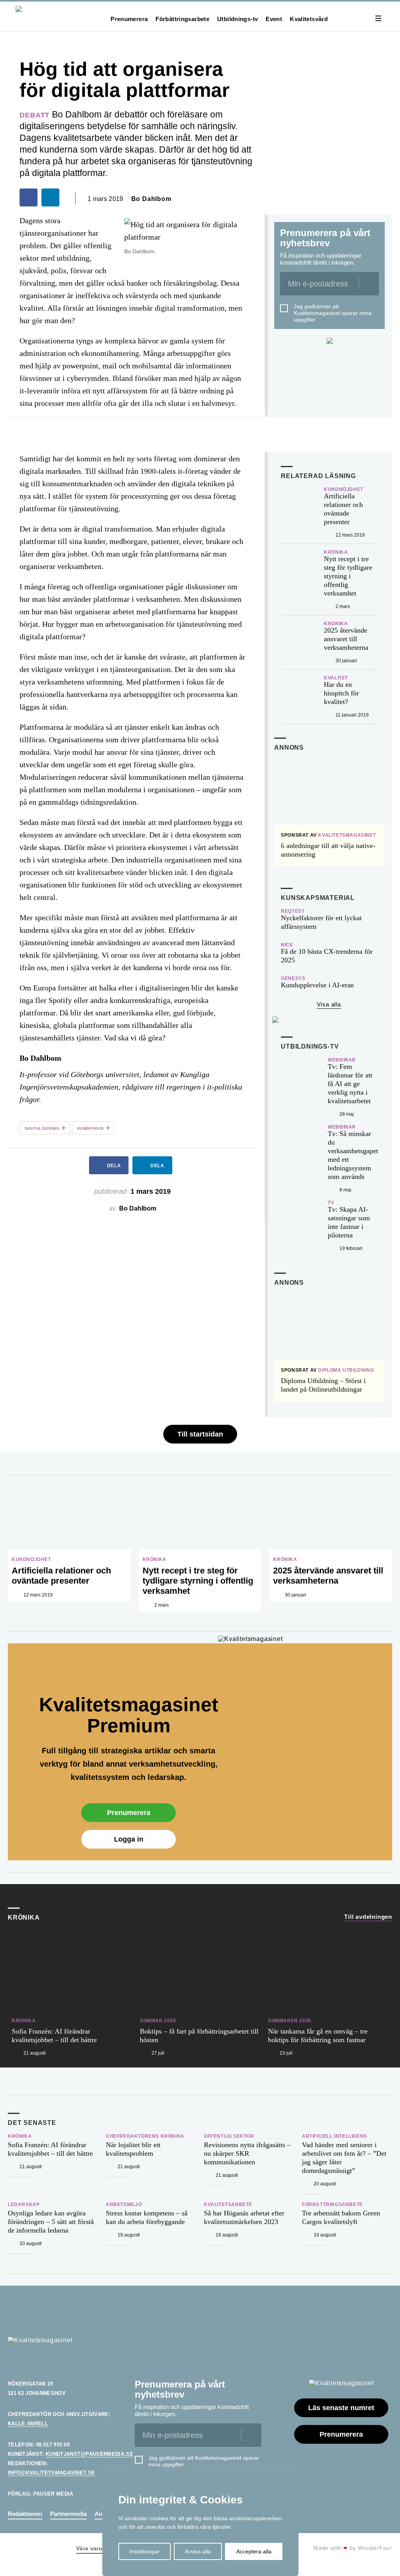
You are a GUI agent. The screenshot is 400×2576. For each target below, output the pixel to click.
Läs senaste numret (341, 2408)
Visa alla (329, 1004)
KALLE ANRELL (28, 2424)
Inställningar (144, 2551)
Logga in (129, 1839)
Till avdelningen (368, 1917)
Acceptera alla (254, 2551)
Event (274, 19)
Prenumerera (129, 19)
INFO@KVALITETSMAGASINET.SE (51, 2473)
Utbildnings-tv (237, 19)
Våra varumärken (99, 2548)
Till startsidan (200, 1434)
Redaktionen (25, 2514)
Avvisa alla (198, 2551)
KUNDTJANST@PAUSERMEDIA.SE (89, 2454)
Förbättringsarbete (182, 19)
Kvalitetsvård (309, 19)
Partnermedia (68, 2514)
